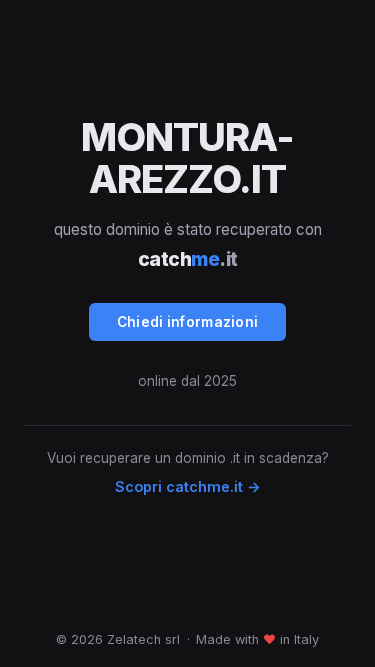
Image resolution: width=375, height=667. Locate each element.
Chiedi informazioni (188, 322)
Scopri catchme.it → (188, 486)
